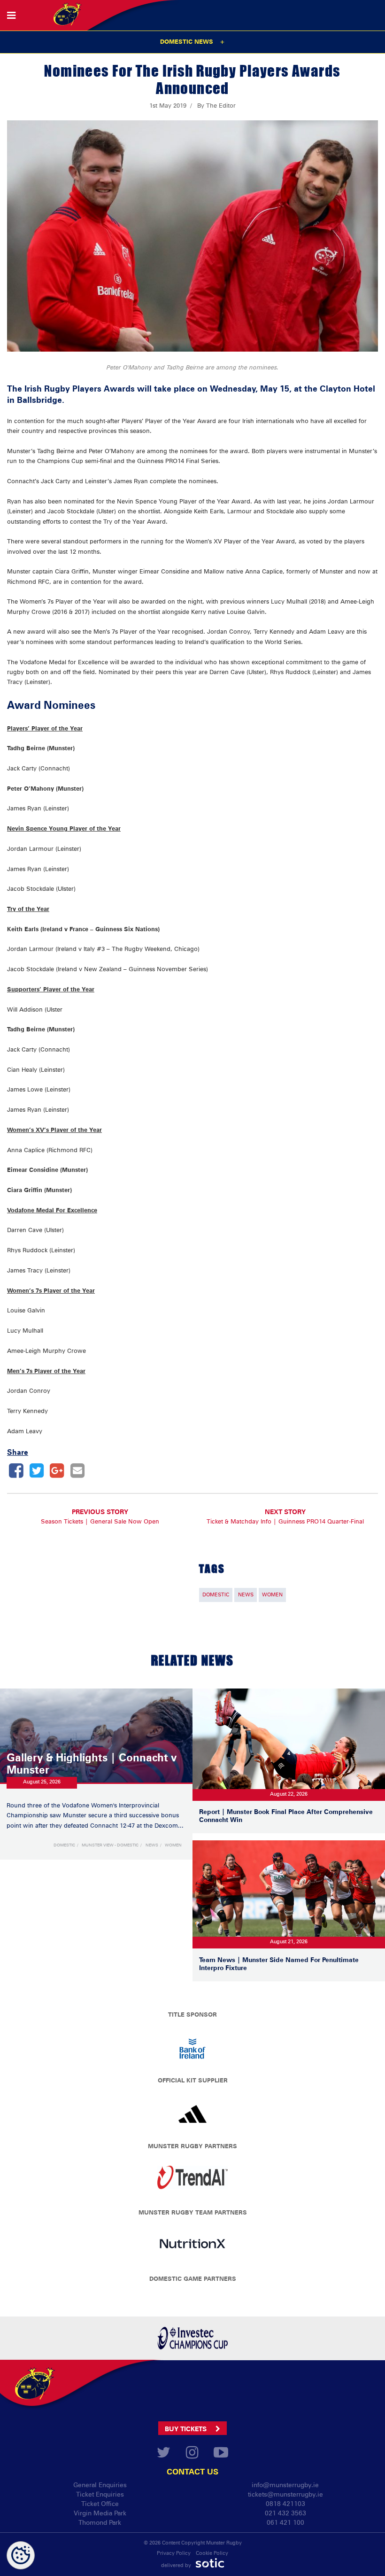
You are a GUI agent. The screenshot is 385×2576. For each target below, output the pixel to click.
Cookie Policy (212, 2553)
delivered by (177, 2566)
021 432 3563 (285, 2513)
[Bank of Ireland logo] (192, 2048)
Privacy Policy (174, 2553)
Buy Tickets (187, 2429)
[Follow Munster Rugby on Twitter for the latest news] (164, 2455)
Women (272, 1595)
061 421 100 (285, 2522)
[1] (193, 2338)
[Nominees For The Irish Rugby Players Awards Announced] (16, 1470)
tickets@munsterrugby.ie (285, 2494)
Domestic (216, 1595)
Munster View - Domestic (110, 1845)
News (246, 1595)
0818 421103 (285, 2503)
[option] (192, 2180)
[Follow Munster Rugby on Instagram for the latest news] (192, 2455)
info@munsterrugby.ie (285, 2485)
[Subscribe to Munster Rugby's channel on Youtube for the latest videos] (221, 2455)
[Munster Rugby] (31, 2381)
